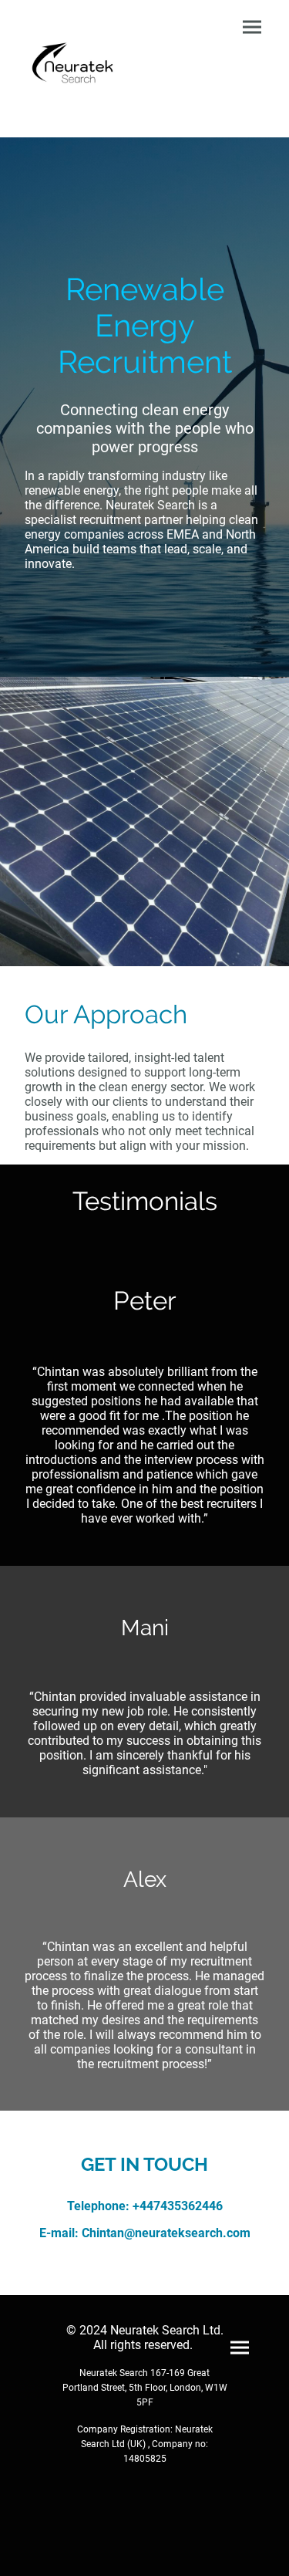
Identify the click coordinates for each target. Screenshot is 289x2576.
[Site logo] (79, 69)
